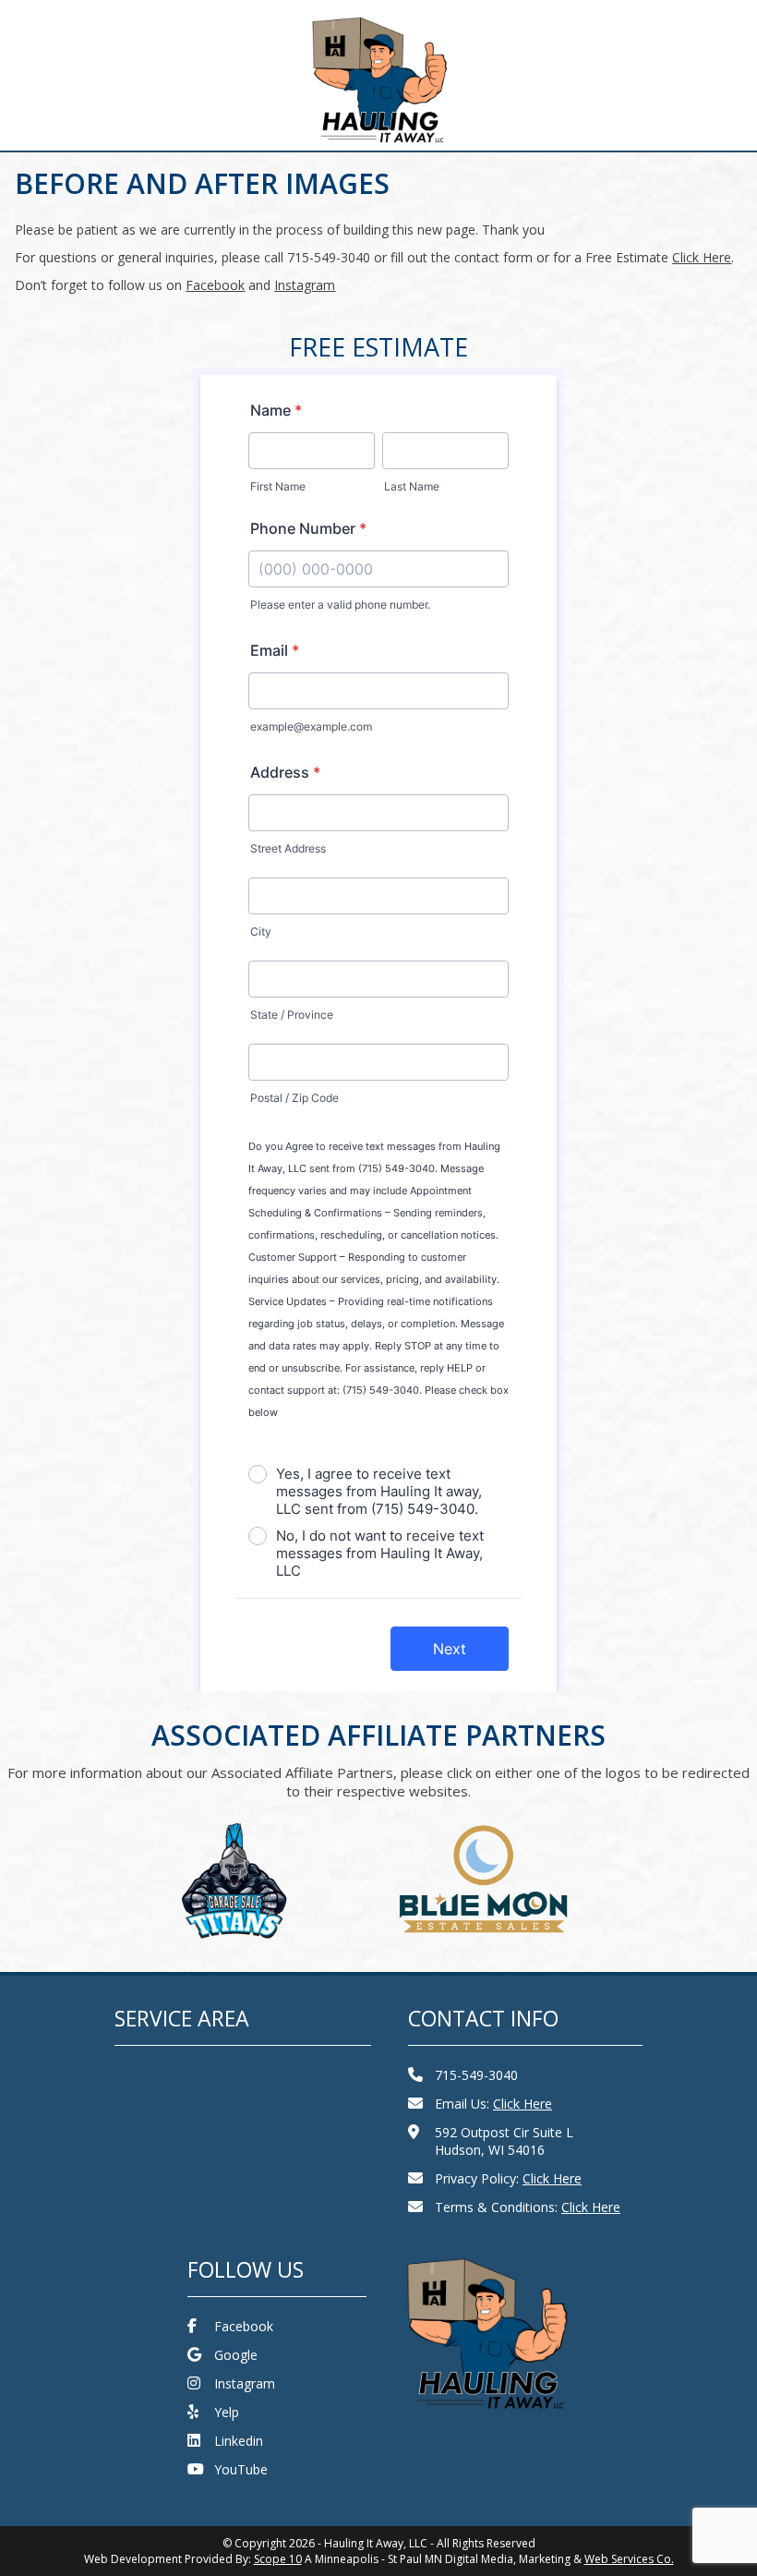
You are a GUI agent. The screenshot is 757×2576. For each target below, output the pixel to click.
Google (236, 2355)
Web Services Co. (629, 2559)
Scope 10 (278, 2559)
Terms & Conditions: (528, 2207)
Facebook (244, 2326)
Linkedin (239, 2441)
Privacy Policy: (508, 2178)
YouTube (241, 2469)
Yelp (227, 2412)
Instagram (245, 2383)
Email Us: (493, 2104)
